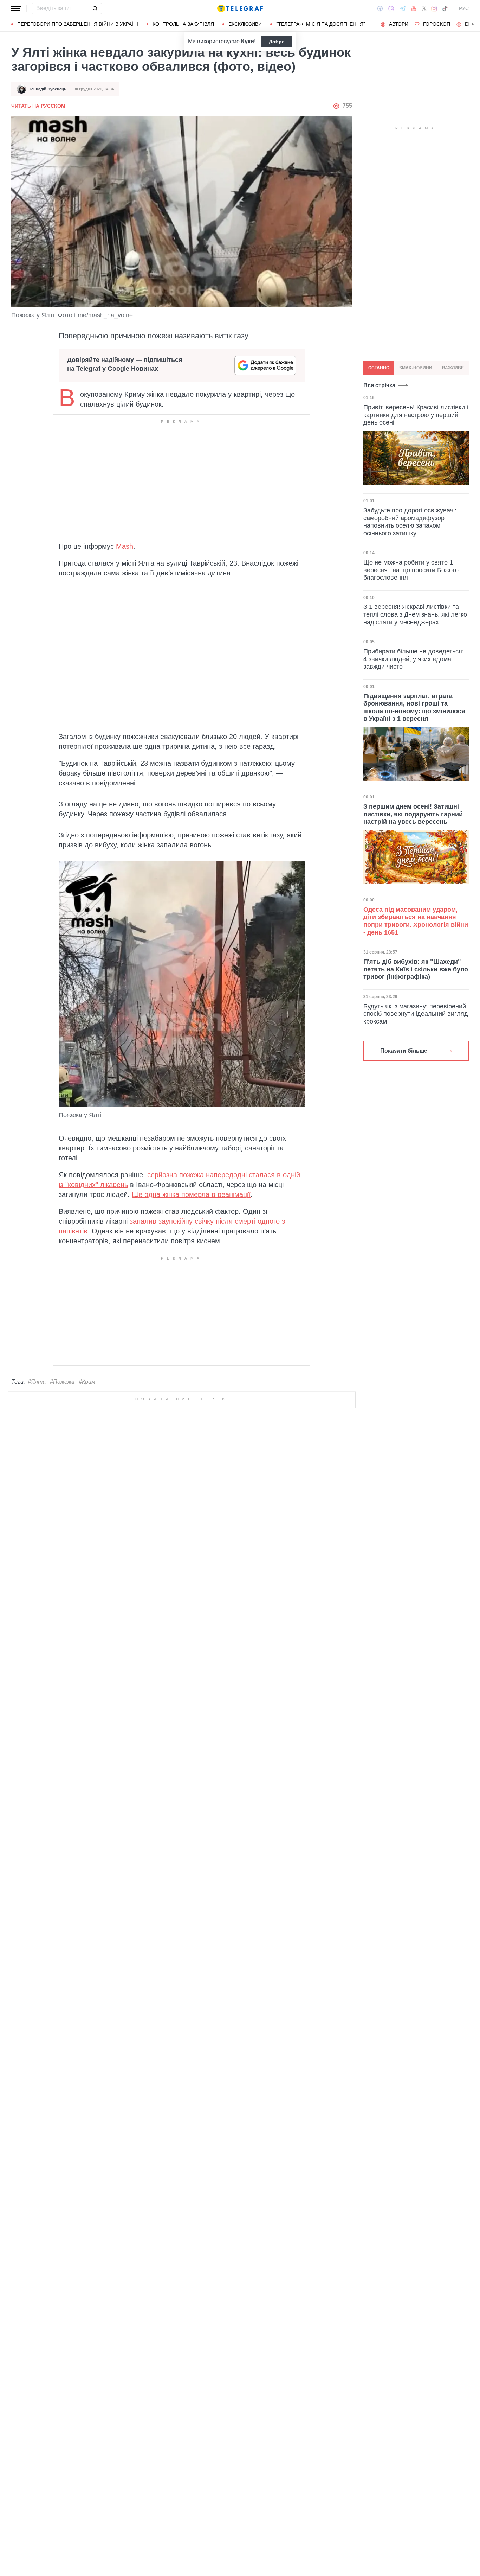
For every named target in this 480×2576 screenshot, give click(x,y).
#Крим (87, 1382)
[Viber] (391, 9)
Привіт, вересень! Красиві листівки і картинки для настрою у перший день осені (416, 415)
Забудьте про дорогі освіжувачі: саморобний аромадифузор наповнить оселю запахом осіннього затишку (410, 522)
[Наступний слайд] (473, 24)
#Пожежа (62, 1382)
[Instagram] (434, 8)
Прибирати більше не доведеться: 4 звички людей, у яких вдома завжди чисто (414, 659)
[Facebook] (380, 8)
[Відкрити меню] (16, 8)
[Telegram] (403, 8)
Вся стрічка (379, 385)
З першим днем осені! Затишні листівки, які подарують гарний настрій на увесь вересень (413, 814)
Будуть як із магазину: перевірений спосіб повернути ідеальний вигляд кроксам (416, 1014)
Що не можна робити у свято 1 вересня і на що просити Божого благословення (411, 570)
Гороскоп (437, 24)
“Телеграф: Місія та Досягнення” (321, 24)
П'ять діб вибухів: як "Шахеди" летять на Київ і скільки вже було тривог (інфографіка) (416, 969)
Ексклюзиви (245, 24)
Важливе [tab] (453, 368)
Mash (125, 546)
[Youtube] (414, 8)
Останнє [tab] (379, 368)
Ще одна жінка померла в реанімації (191, 1194)
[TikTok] (445, 8)
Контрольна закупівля (183, 24)
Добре (277, 42)
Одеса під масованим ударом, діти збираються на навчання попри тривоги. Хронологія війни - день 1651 (416, 921)
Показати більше (404, 1051)
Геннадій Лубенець (48, 89)
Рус (464, 8)
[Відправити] (95, 8)
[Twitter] (424, 8)
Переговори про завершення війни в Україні (78, 24)
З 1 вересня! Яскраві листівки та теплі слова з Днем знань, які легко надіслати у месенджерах (415, 614)
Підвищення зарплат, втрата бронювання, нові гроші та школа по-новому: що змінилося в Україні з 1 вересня (414, 707)
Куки (248, 41)
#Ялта (37, 1382)
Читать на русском (38, 106)
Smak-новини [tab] (416, 368)
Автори (399, 24)
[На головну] (240, 8)
